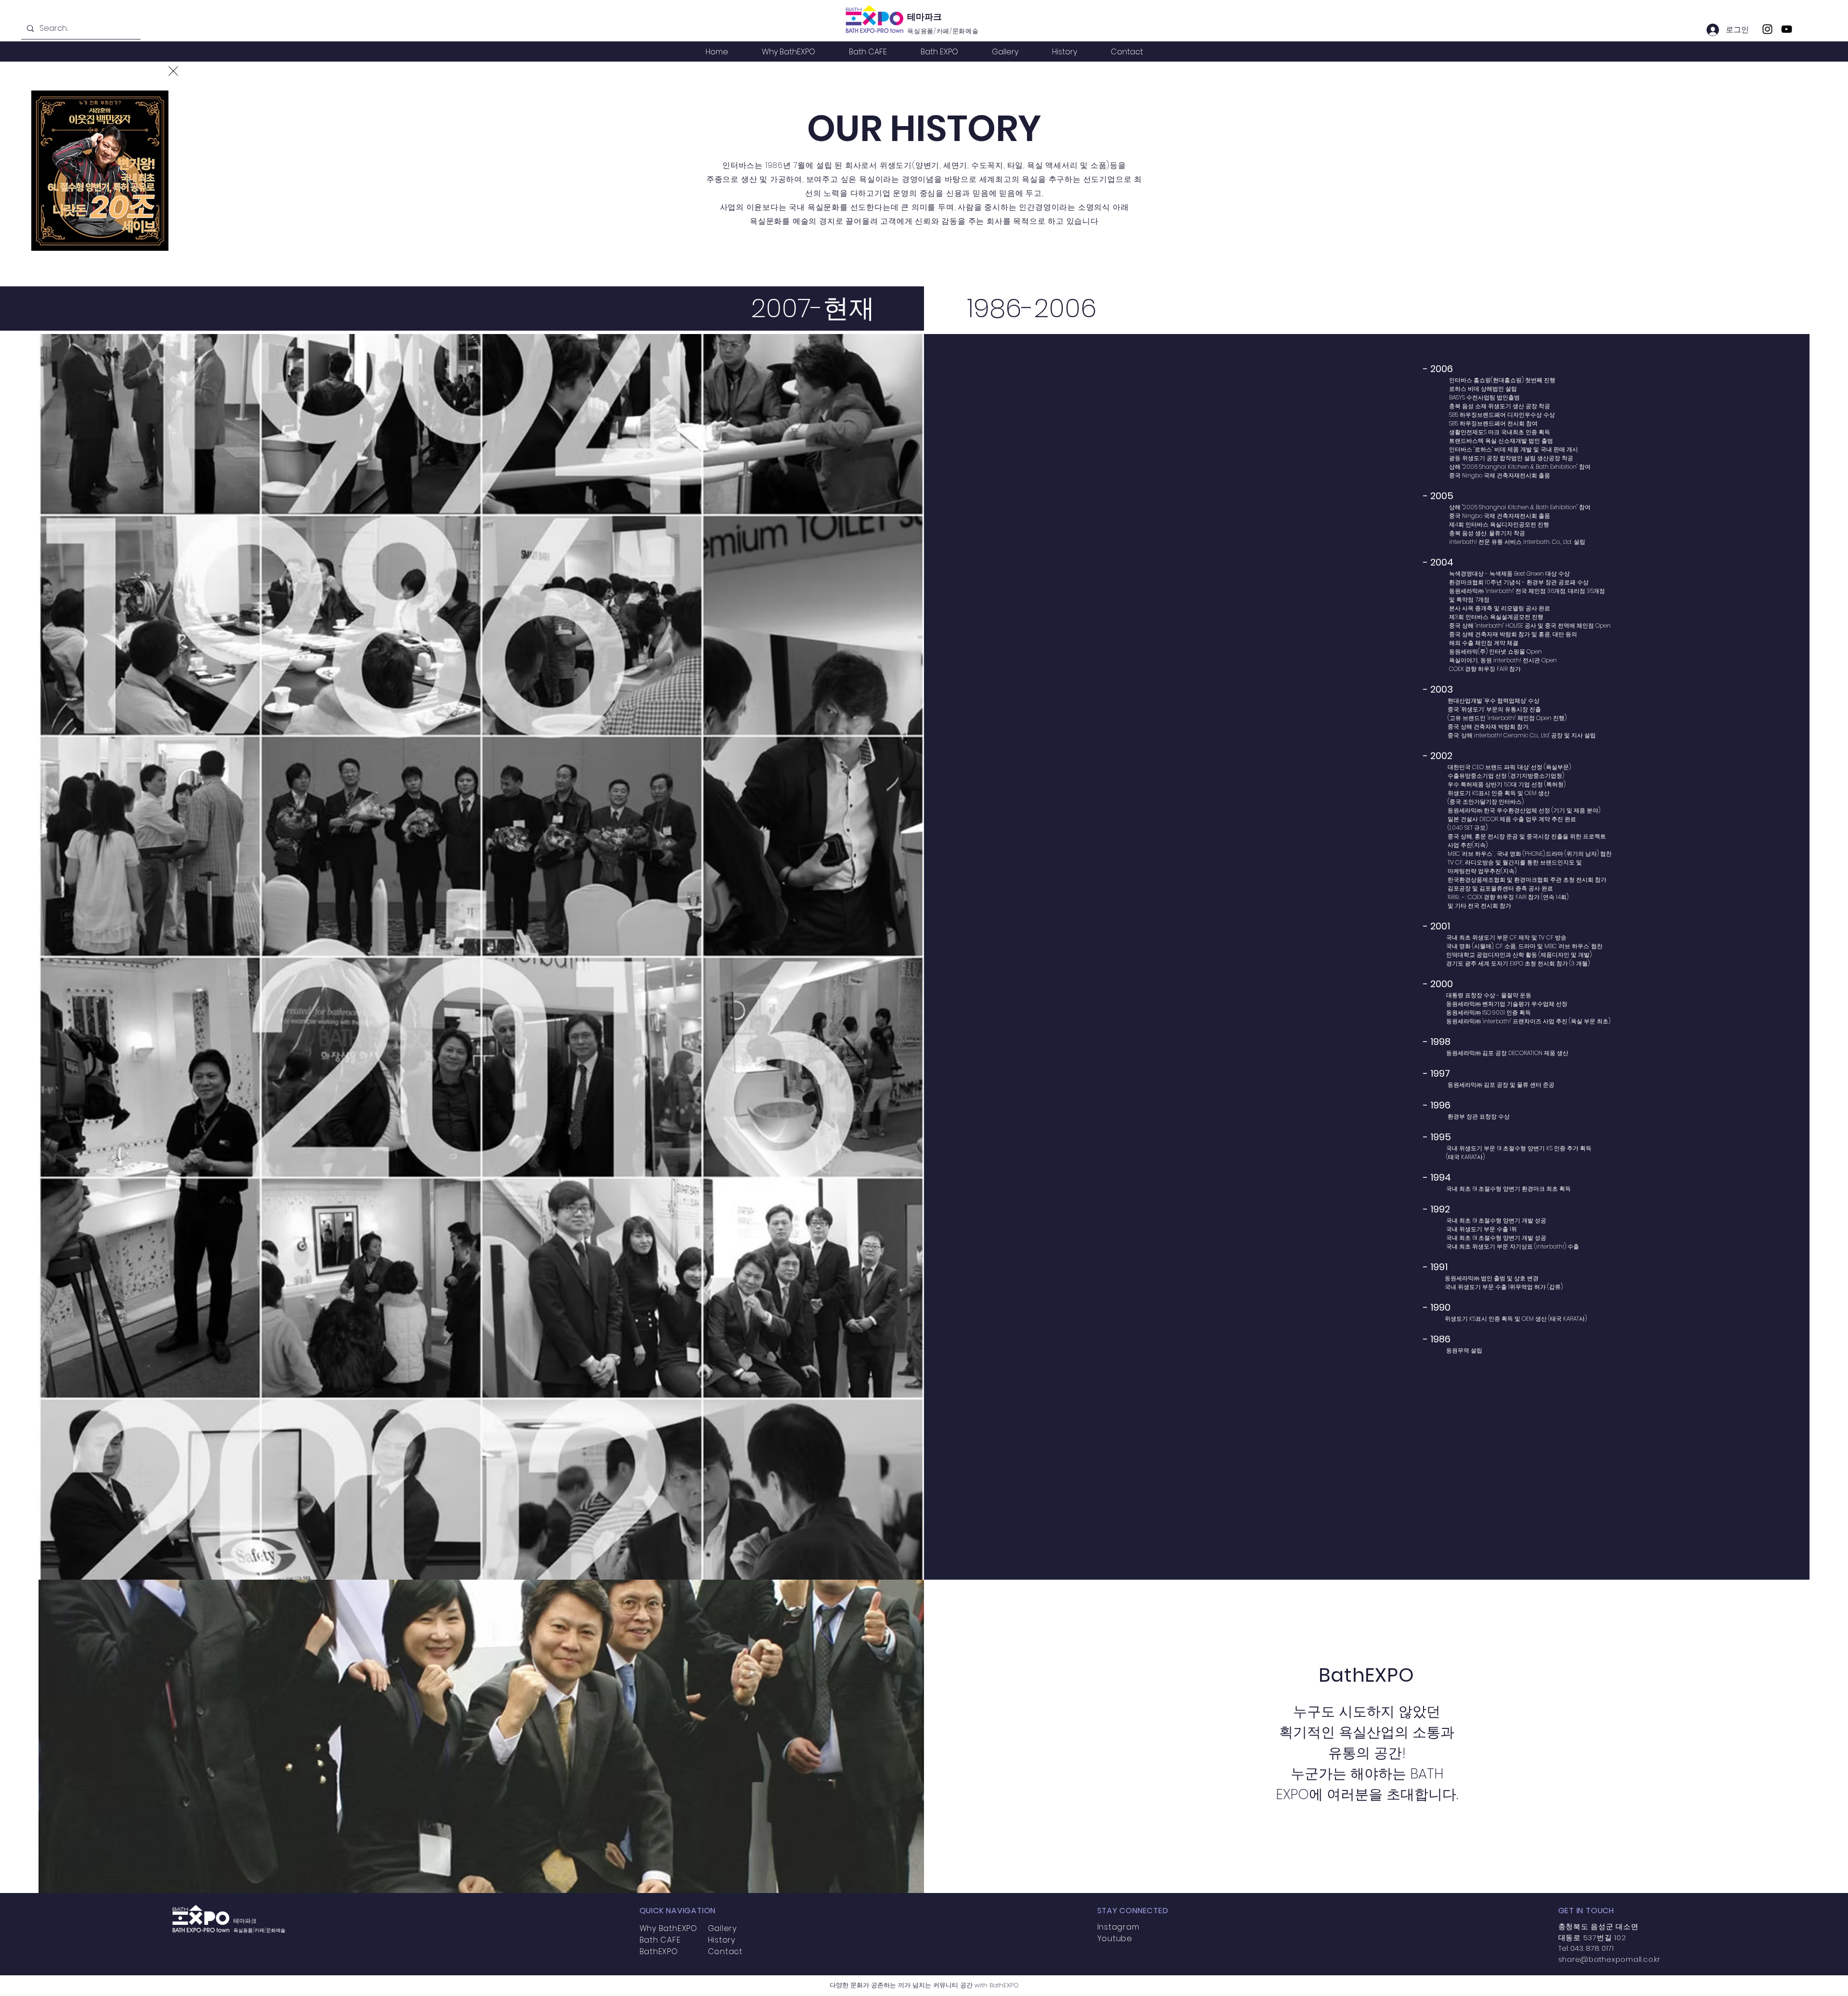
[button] (173, 71)
